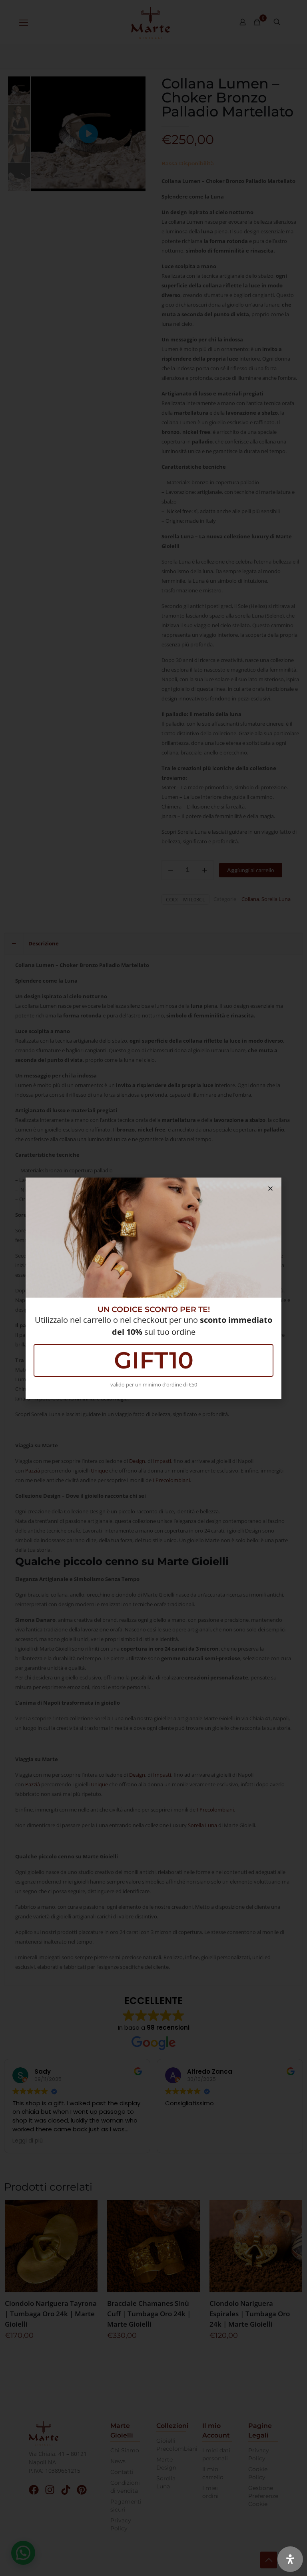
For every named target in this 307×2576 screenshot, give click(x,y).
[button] (270, 1189)
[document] (153, 1288)
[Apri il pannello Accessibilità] (290, 2559)
